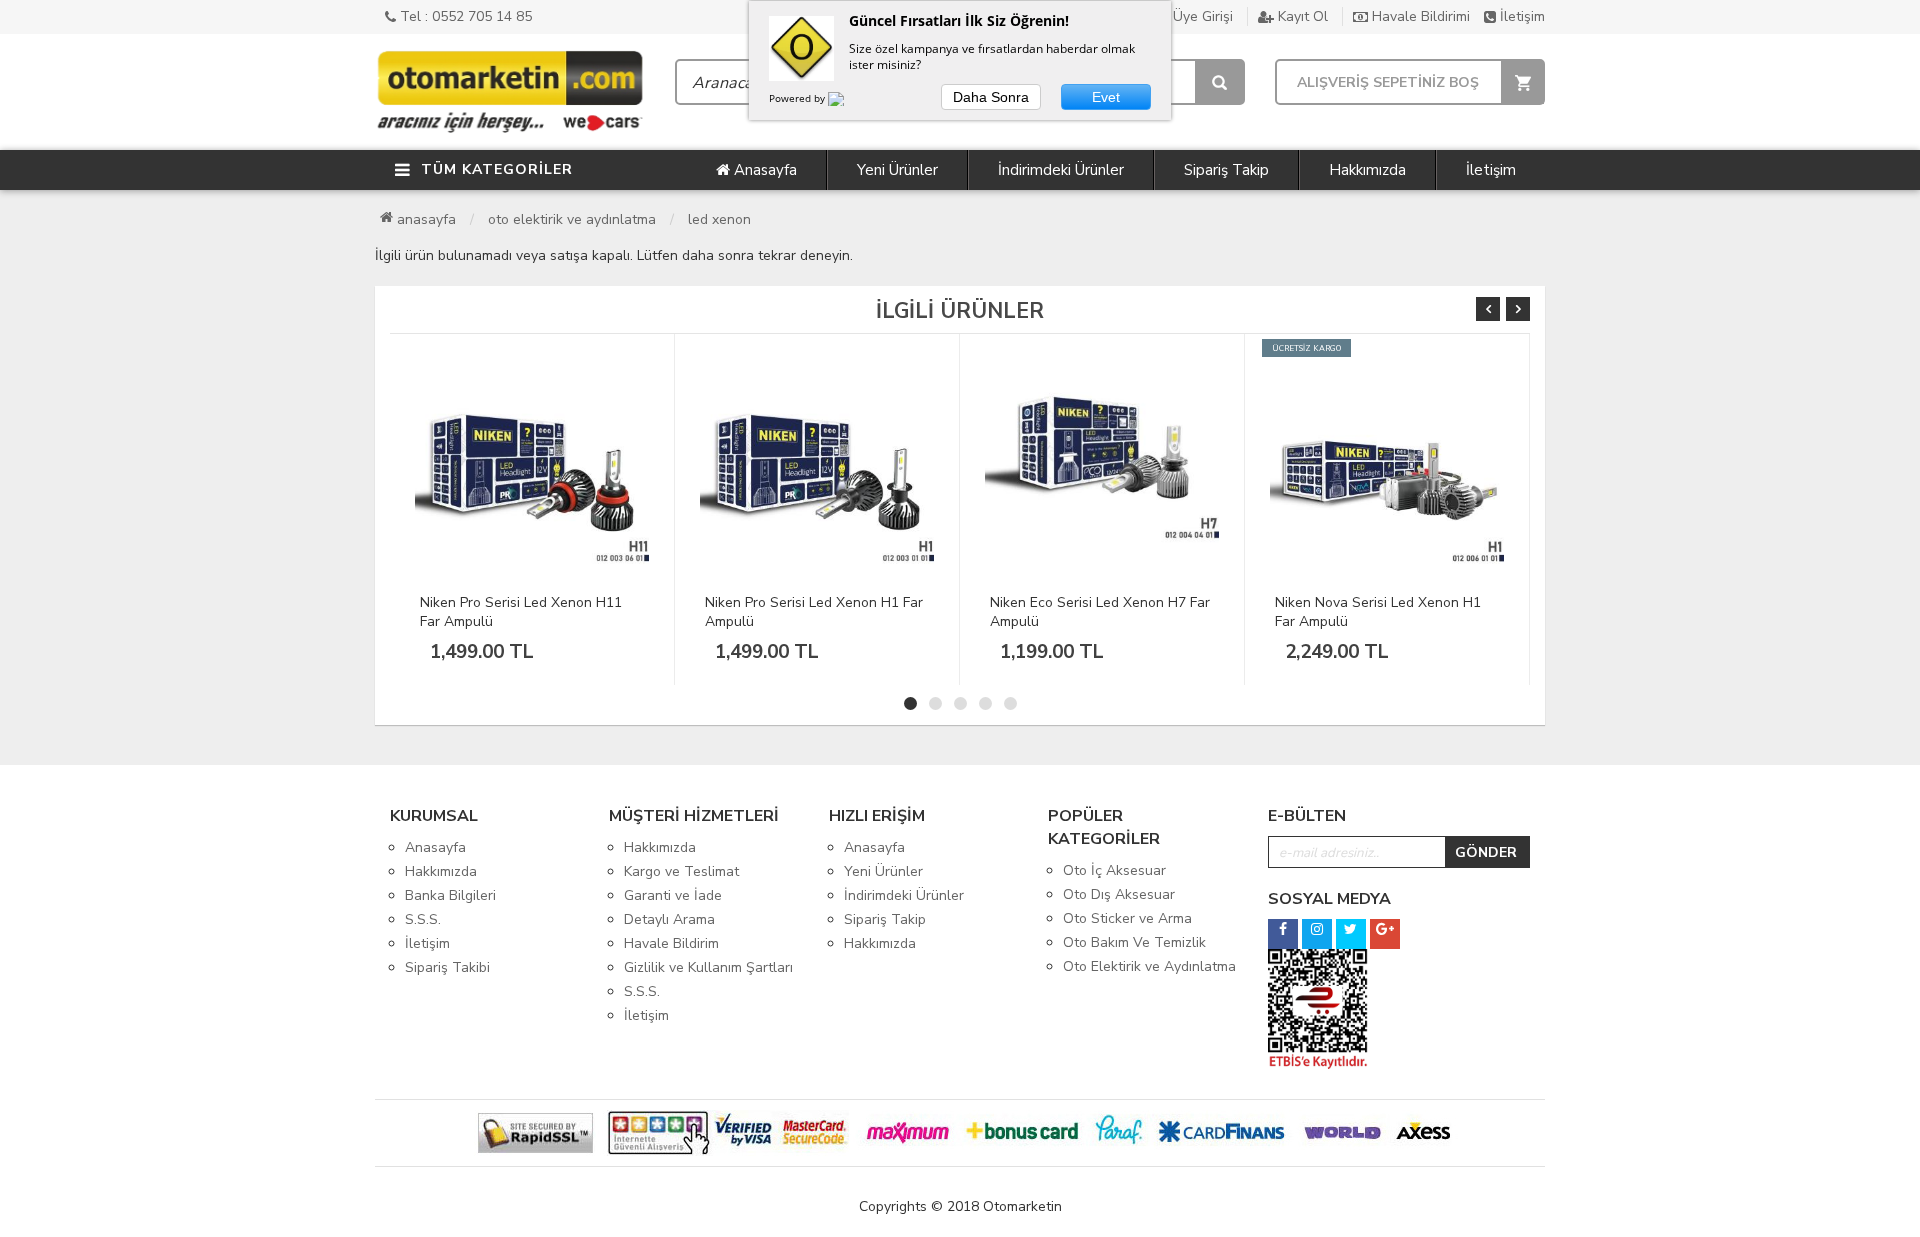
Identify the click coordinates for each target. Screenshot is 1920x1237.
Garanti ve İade (673, 895)
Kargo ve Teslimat (681, 871)
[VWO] (848, 102)
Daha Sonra (991, 97)
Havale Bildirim (671, 943)
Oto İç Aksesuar (1114, 870)
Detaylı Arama (669, 919)
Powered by (798, 98)
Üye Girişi (1201, 16)
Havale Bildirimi (1419, 16)
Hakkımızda (1367, 170)
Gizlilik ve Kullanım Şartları (708, 967)
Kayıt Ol (1301, 16)
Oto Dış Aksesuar (1119, 894)
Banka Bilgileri (450, 895)
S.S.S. (423, 919)
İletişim (1520, 16)
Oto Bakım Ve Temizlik (1134, 942)
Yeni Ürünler (897, 170)
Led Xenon (719, 219)
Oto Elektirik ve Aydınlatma (572, 219)
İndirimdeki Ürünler (1061, 170)
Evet (1106, 97)
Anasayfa (763, 170)
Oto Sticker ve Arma (1127, 918)
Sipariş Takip (1226, 170)
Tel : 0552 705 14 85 (464, 16)
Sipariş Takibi (447, 967)
